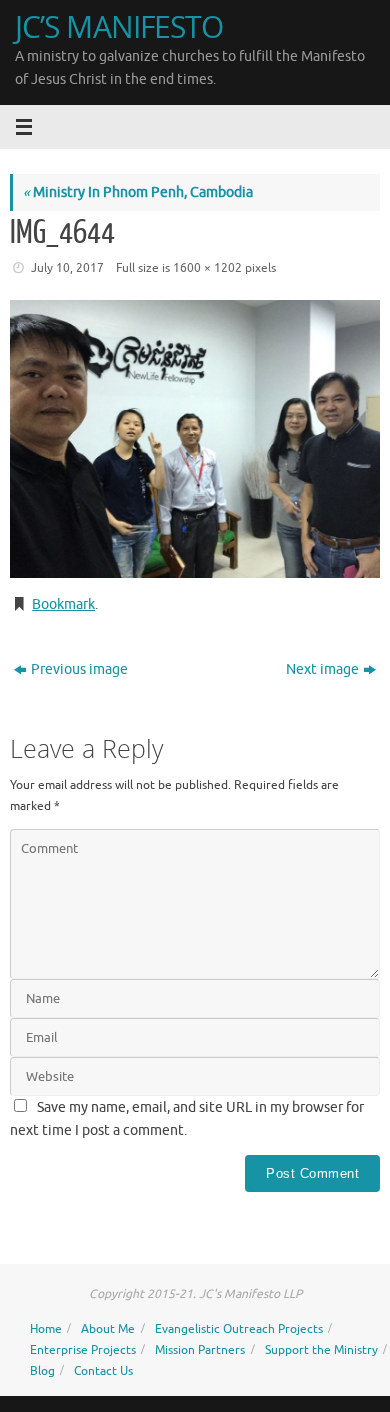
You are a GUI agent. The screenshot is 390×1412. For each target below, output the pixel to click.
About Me (108, 1329)
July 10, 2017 (67, 268)
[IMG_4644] (195, 439)
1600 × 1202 (207, 268)
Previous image (79, 669)
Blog (42, 1371)
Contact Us (103, 1371)
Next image (322, 669)
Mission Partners (200, 1350)
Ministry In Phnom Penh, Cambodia (138, 192)
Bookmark (63, 604)
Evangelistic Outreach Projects (239, 1329)
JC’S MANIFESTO (119, 26)
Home (46, 1329)
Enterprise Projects (83, 1350)
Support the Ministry (321, 1350)
